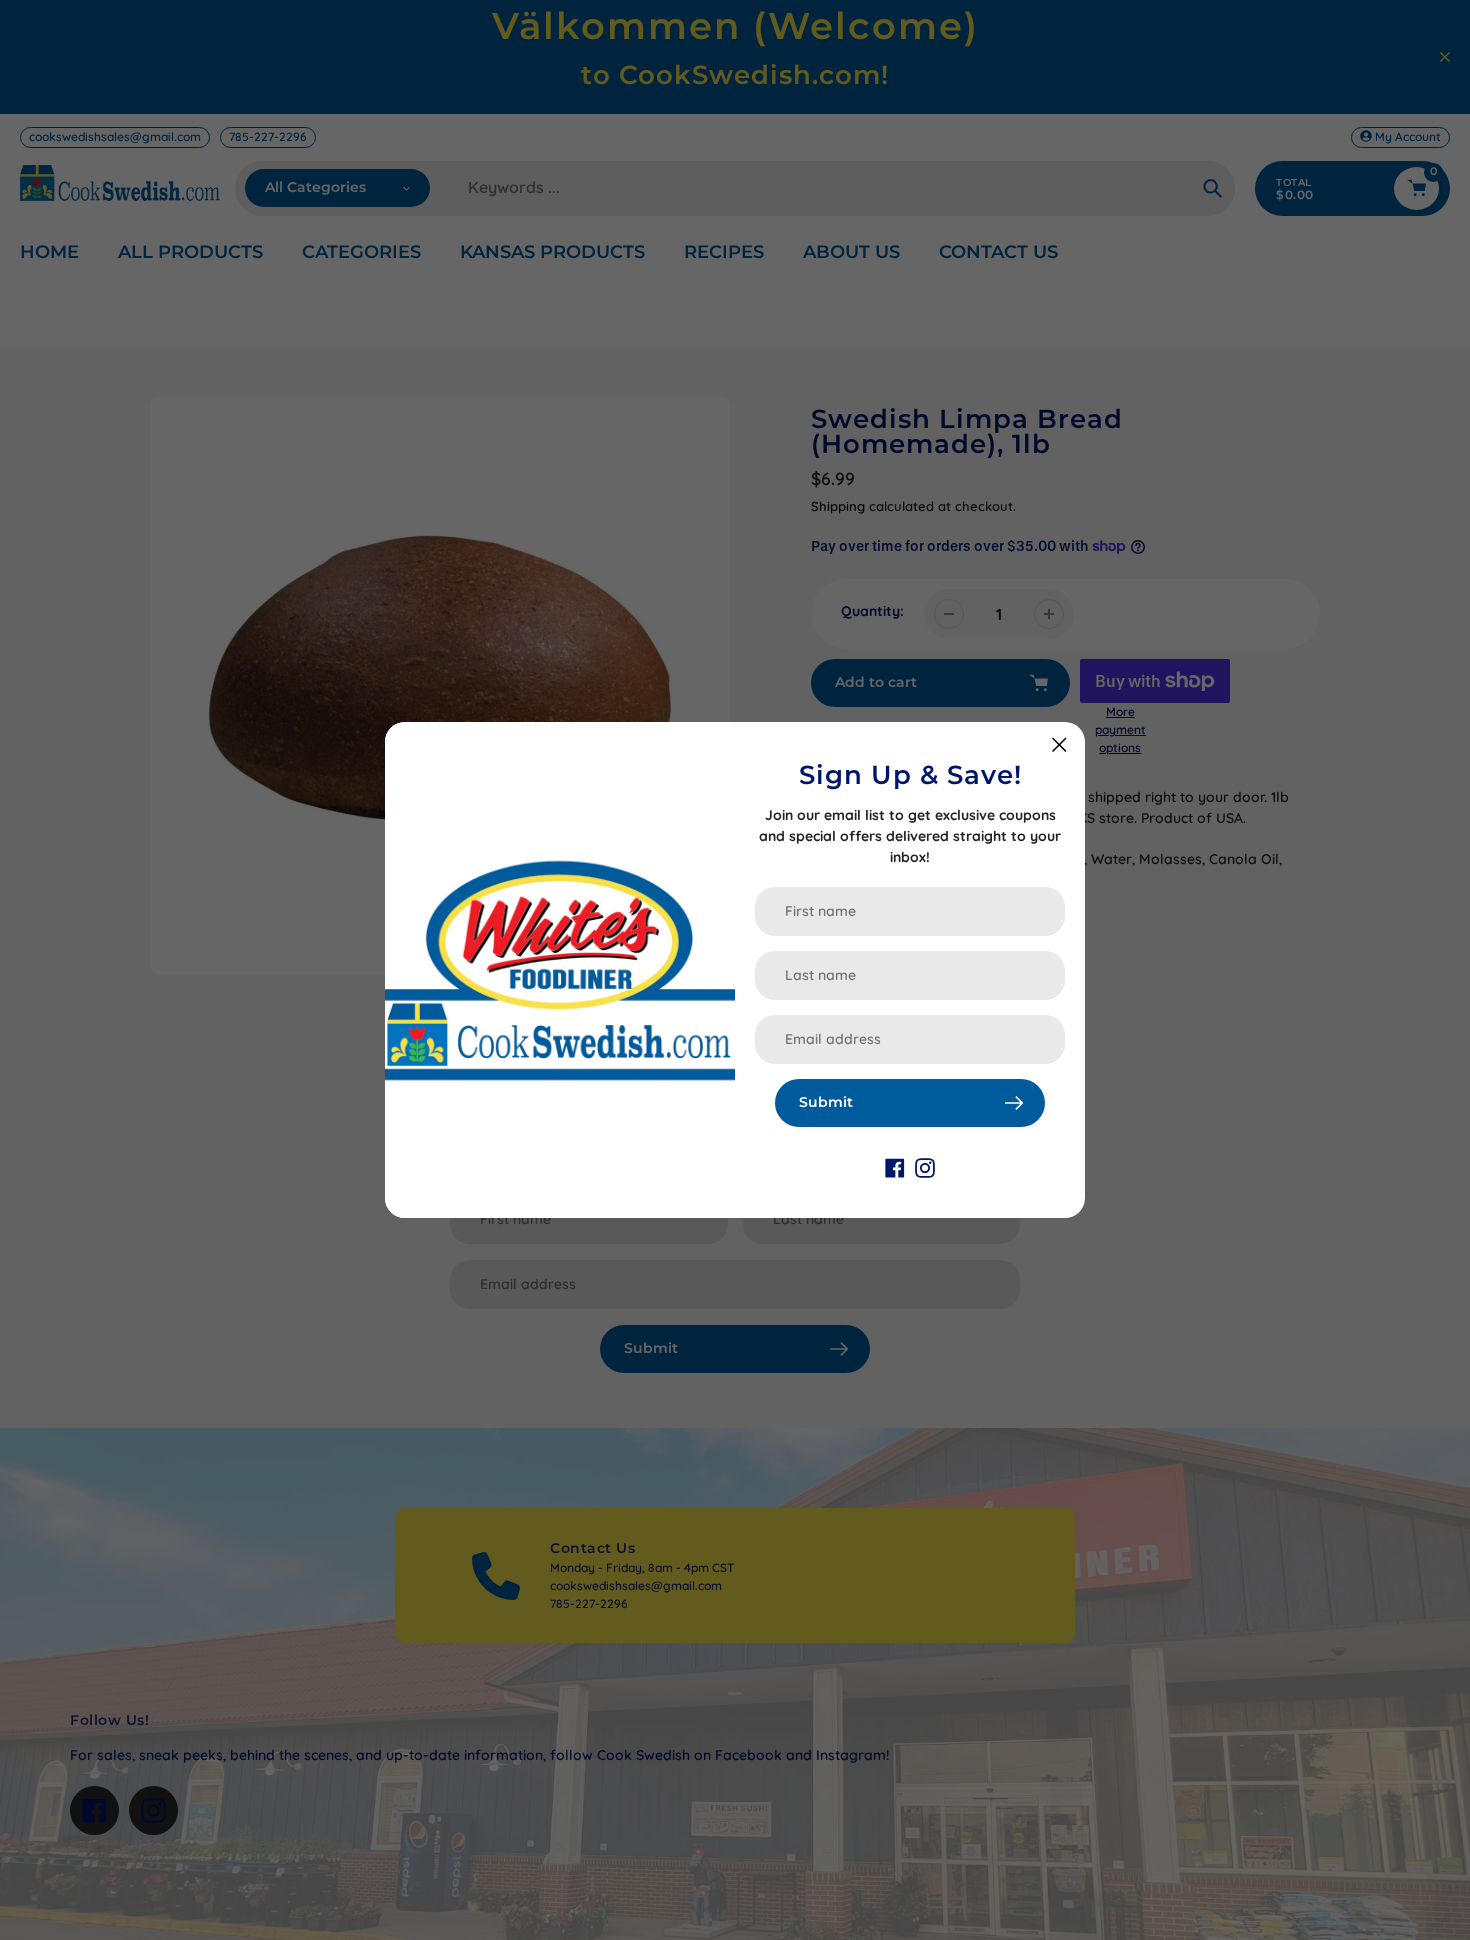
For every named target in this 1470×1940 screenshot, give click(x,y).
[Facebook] (895, 1167)
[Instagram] (925, 1167)
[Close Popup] (1059, 744)
